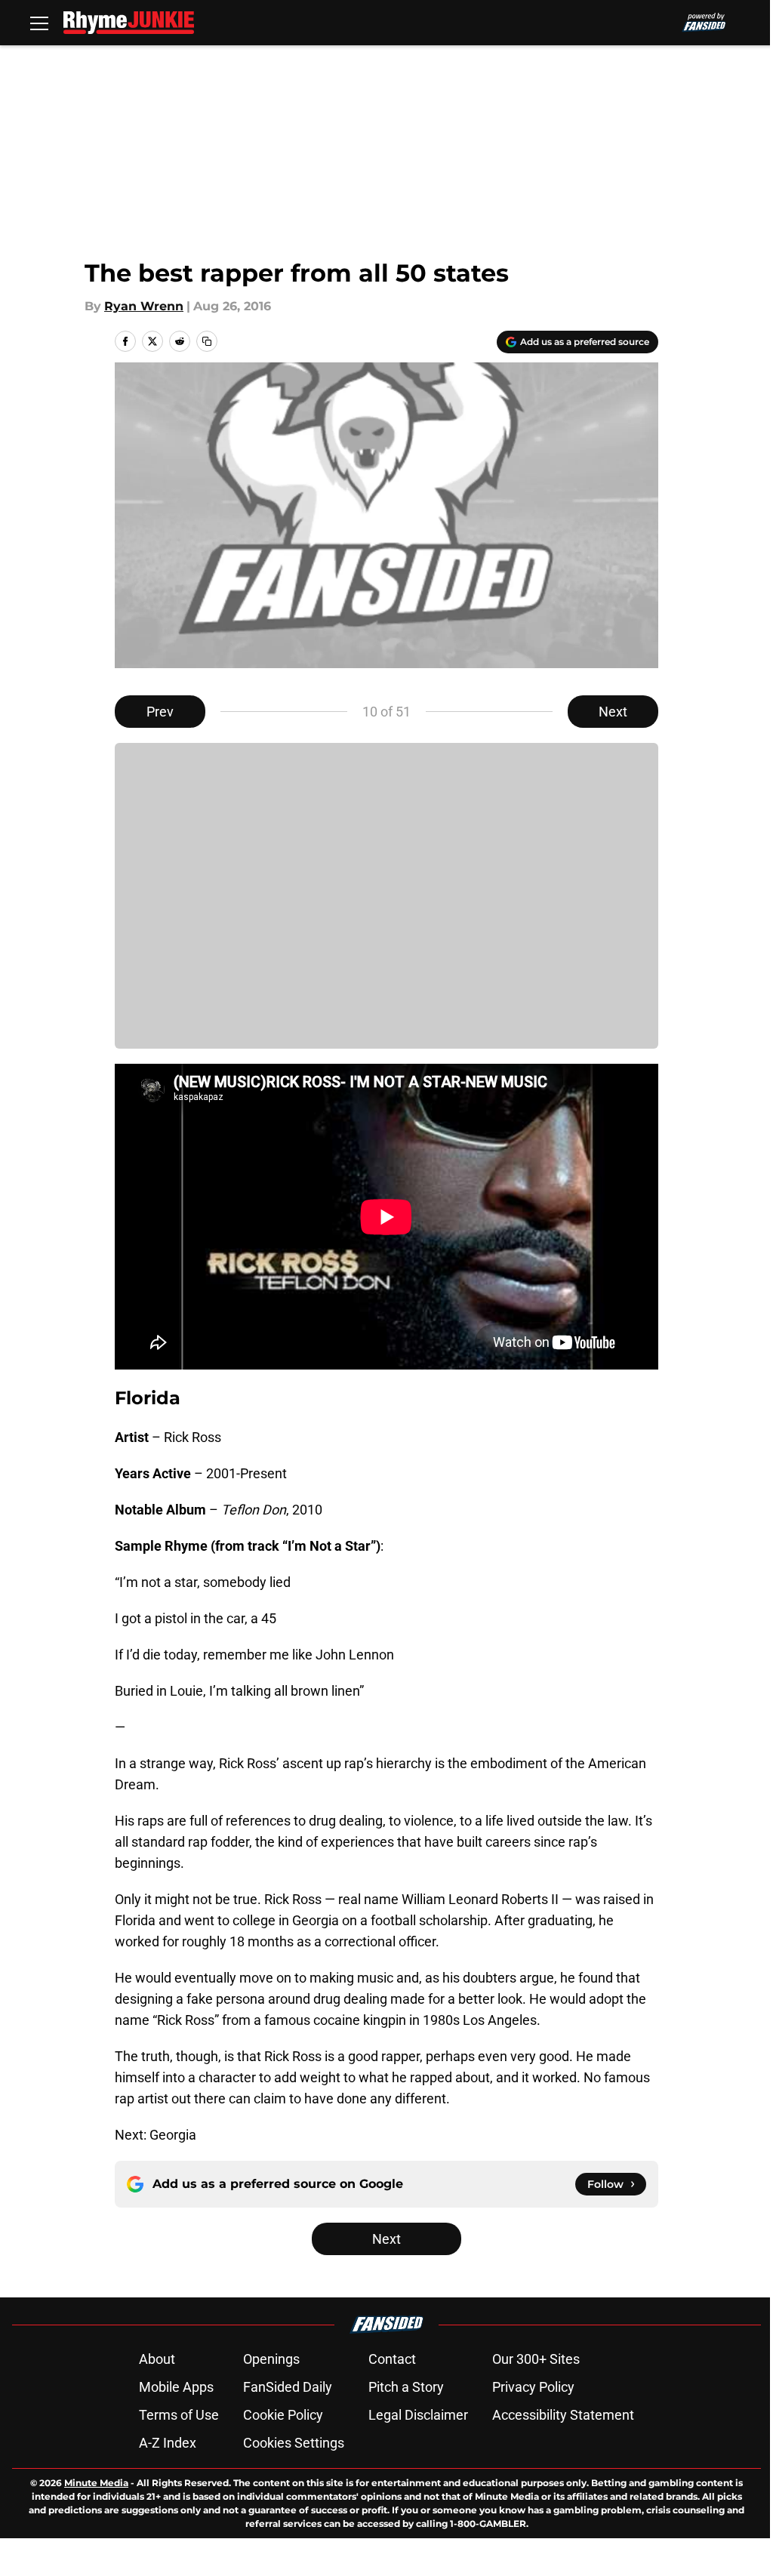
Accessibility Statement (563, 2415)
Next (613, 712)
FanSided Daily (288, 2387)
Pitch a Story (406, 2387)
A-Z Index (168, 2443)
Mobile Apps (176, 2387)
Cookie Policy (283, 2415)
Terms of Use (179, 2415)
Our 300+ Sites (536, 2359)
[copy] (207, 341)
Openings (271, 2359)
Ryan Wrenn (144, 306)
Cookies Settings (294, 2443)
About (157, 2359)
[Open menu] (39, 23)
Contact (392, 2359)
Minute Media (96, 2483)
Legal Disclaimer (418, 2415)
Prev (160, 712)
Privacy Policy (533, 2387)
